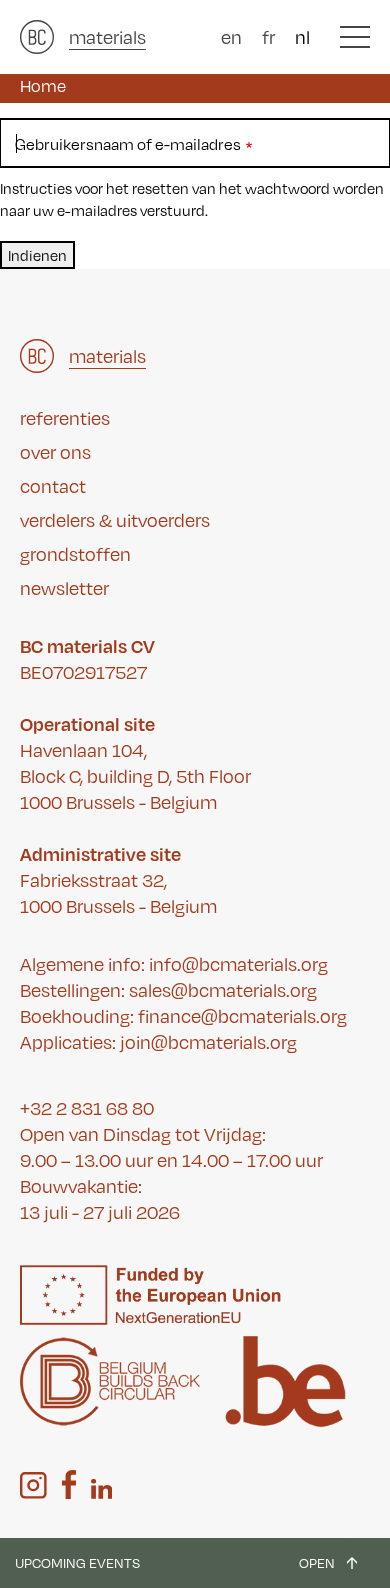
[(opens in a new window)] (33, 1485)
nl (302, 37)
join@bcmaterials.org (208, 1042)
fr (268, 37)
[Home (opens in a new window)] (37, 37)
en (231, 37)
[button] (355, 37)
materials (107, 37)
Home (43, 86)
